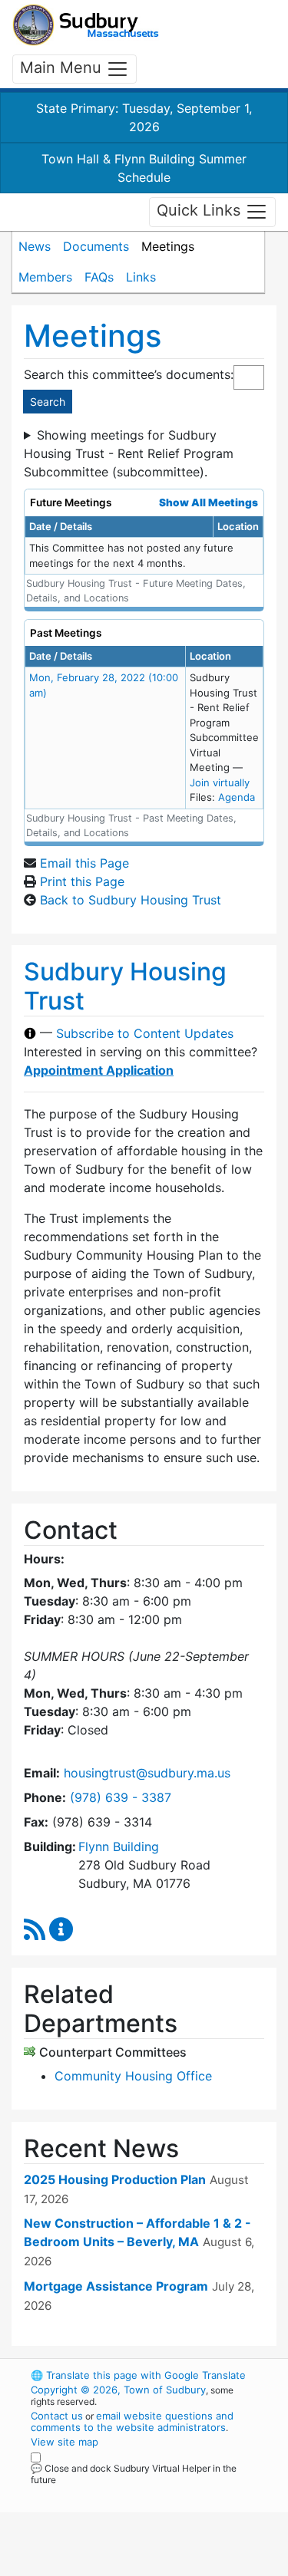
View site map (65, 2442)
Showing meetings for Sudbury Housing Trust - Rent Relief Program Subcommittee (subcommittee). (129, 453)
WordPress (99, 2494)
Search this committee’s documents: (129, 374)
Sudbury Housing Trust (125, 986)
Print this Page (82, 881)
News (35, 246)
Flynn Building (119, 1846)
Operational (125, 2567)
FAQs (99, 277)
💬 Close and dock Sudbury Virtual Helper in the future (134, 2474)
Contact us (57, 2416)
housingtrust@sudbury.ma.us (147, 1773)
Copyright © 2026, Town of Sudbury (118, 2390)
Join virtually (220, 782)
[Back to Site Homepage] (86, 25)
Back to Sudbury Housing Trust (131, 900)
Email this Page (84, 863)
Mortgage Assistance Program (116, 2286)
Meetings (168, 246)
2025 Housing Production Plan (115, 2179)
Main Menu (63, 68)
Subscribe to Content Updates (145, 1033)
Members (45, 277)
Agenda (237, 797)
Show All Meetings (209, 502)
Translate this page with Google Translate (138, 2375)
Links (141, 277)
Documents (96, 246)
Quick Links (201, 211)
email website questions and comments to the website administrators (132, 2421)
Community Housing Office (133, 2076)
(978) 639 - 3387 (121, 1797)
